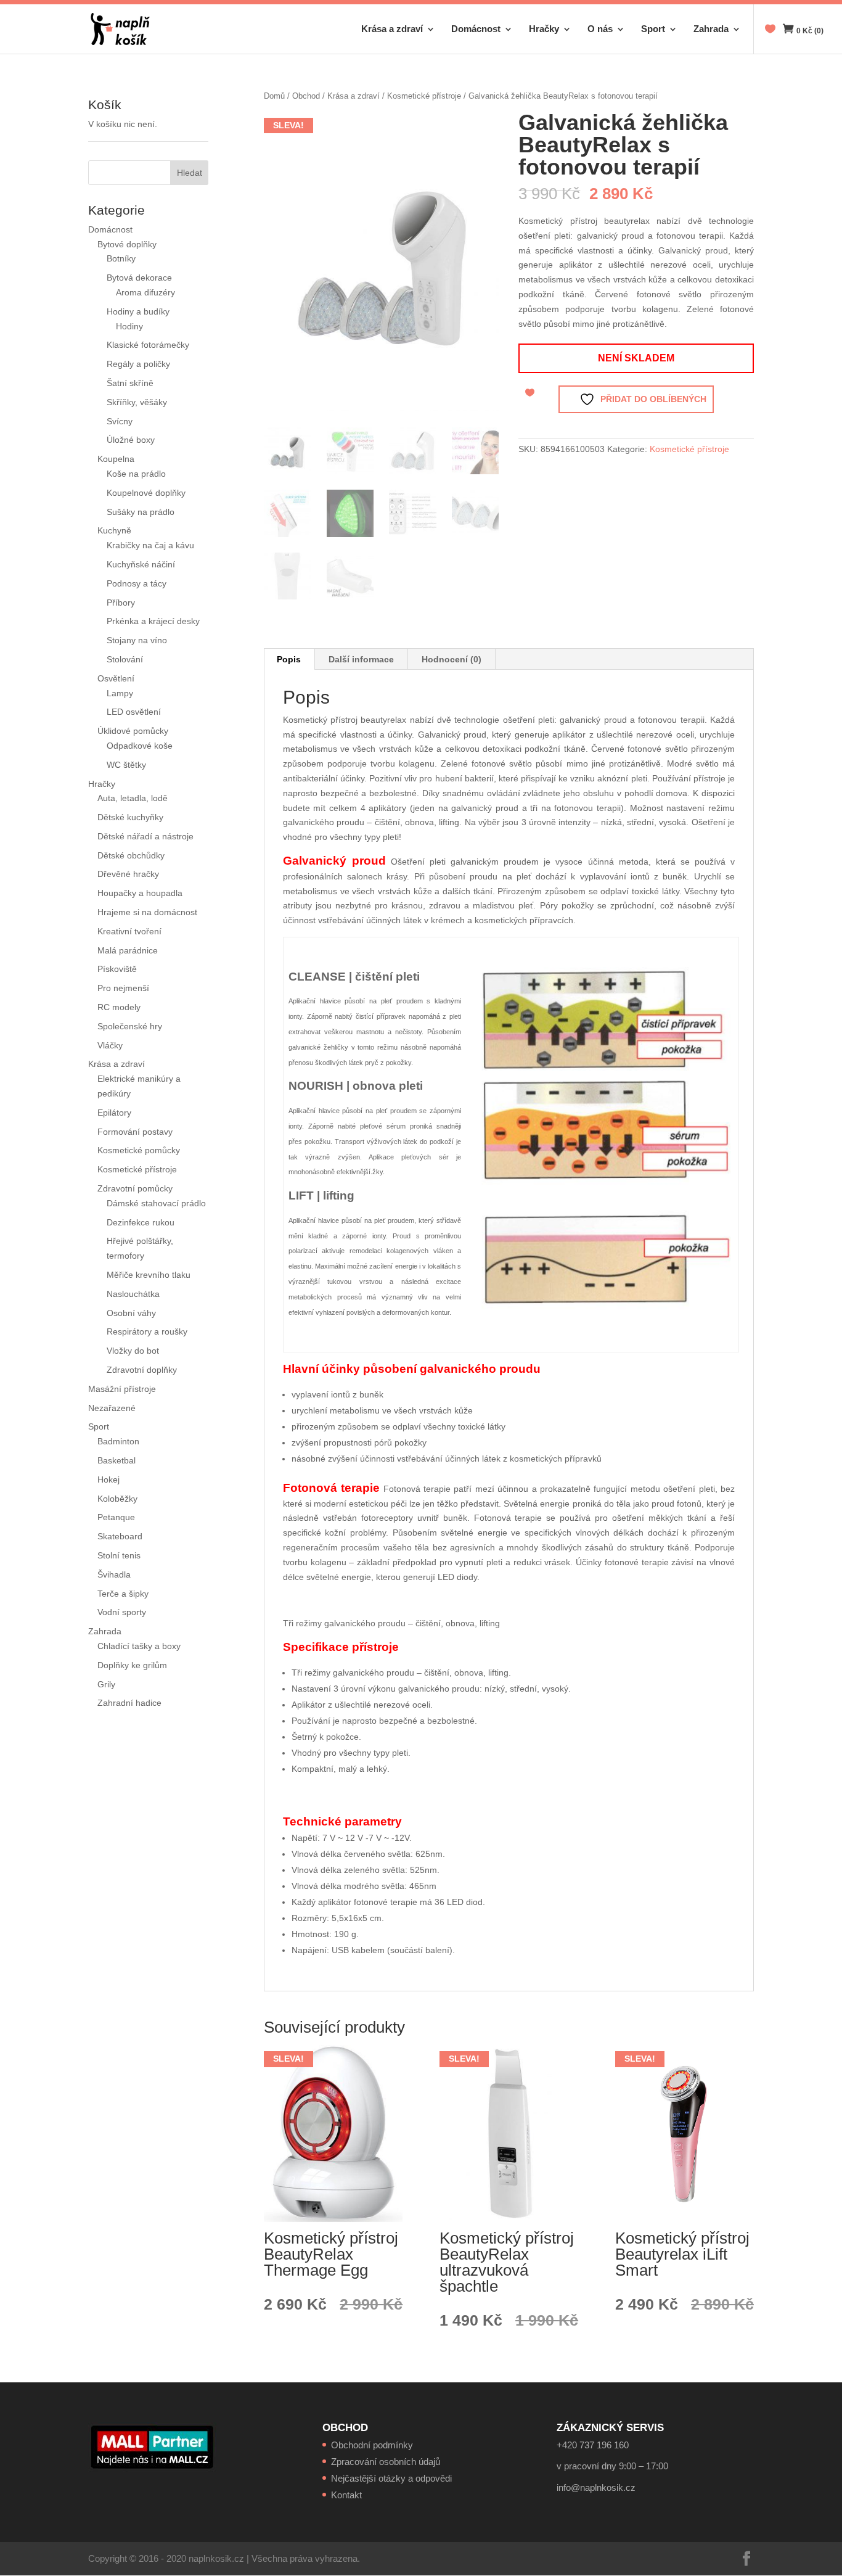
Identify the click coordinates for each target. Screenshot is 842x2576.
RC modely (119, 1007)
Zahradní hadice (129, 1703)
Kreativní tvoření (129, 931)
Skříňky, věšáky (137, 402)
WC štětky (126, 765)
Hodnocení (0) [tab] (452, 659)
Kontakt (346, 2495)
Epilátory (114, 1113)
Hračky (544, 29)
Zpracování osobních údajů (386, 2462)
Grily (106, 1684)
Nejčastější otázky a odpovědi (391, 2478)
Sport (653, 29)
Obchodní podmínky (372, 2445)
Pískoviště (117, 969)
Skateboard (120, 1536)
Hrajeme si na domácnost (147, 912)
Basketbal (116, 1460)
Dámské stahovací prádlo (157, 1203)
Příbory (121, 603)
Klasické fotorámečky (148, 345)
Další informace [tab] (361, 659)
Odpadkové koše (140, 746)
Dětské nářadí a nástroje (145, 836)
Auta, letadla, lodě (133, 798)
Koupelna (116, 459)
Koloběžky (117, 1499)
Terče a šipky (123, 1594)
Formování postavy (135, 1132)
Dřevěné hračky (128, 874)
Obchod (306, 96)
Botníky (121, 258)
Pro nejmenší (123, 988)
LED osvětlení (134, 712)
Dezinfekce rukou (141, 1222)
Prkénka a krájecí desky (153, 621)
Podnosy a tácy (137, 583)
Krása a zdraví (392, 29)
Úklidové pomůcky (133, 731)
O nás (600, 29)
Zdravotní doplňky (142, 1370)
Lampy (120, 693)
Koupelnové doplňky (146, 493)
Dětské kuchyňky (130, 817)
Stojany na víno (137, 640)
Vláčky (110, 1045)
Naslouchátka (133, 1294)
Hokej (108, 1479)
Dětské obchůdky (131, 855)
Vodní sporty (122, 1612)
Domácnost (476, 29)
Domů (274, 96)
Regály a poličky (138, 364)
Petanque (116, 1517)
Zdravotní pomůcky (135, 1188)
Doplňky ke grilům (132, 1665)
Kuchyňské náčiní (141, 564)
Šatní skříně (130, 383)
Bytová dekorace (139, 278)
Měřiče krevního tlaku (150, 1275)
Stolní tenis (119, 1555)
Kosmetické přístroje (424, 96)
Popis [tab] (289, 659)
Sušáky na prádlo (141, 512)
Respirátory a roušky (147, 1331)
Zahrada (711, 29)
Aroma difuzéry (145, 292)
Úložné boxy (131, 440)
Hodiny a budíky (138, 311)
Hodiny (129, 326)
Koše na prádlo (136, 474)
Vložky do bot (133, 1351)
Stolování (125, 659)
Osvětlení (116, 678)
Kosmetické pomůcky (139, 1150)
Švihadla (114, 1574)
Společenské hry (130, 1026)
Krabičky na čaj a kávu (150, 545)
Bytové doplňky (127, 244)
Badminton (118, 1441)
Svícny (120, 421)
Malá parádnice (128, 950)
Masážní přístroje (122, 1389)
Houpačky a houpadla (140, 893)
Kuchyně (114, 530)
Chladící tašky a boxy (139, 1646)
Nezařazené (112, 1408)
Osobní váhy (131, 1313)
